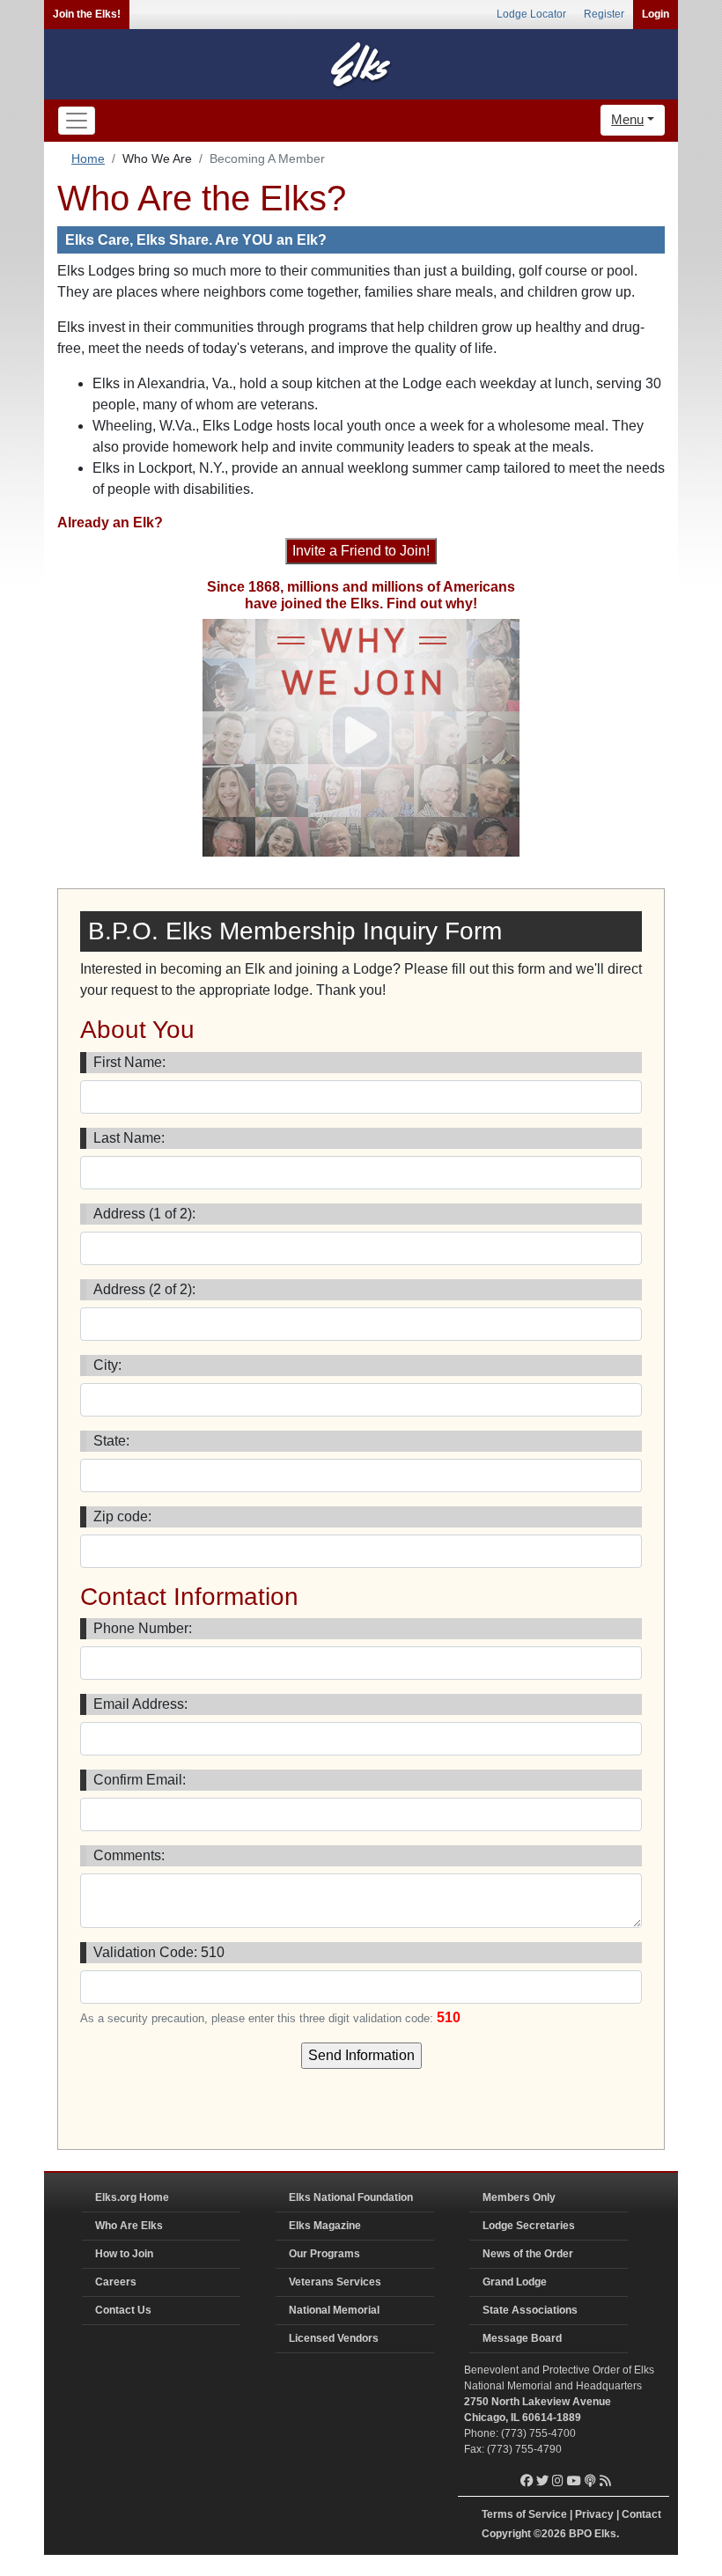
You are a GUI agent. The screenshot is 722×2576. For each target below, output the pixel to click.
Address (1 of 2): (144, 1214)
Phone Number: (143, 1628)
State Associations (530, 2310)
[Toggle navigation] (77, 121)
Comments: (129, 1855)
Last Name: (129, 1138)
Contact (641, 2514)
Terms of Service (524, 2514)
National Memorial (334, 2310)
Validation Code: (159, 1952)
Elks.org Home (132, 2197)
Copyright (506, 2534)
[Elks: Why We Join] (361, 737)
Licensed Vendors (334, 2338)
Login (656, 14)
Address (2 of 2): (144, 1289)
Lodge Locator (531, 14)
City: (107, 1365)
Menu (627, 119)
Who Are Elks (129, 2226)
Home (88, 158)
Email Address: (140, 1704)
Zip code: (122, 1516)
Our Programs (324, 2254)
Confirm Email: (140, 1780)
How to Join (124, 2254)
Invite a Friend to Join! (361, 551)
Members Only (519, 2197)
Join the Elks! (87, 14)
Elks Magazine (325, 2226)
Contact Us (123, 2310)
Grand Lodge (515, 2282)
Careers (116, 2282)
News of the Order (528, 2254)
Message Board (522, 2338)
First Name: (129, 1062)
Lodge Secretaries (529, 2226)
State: (111, 1441)
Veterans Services (335, 2282)
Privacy (594, 2514)
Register (604, 14)
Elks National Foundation (351, 2197)
